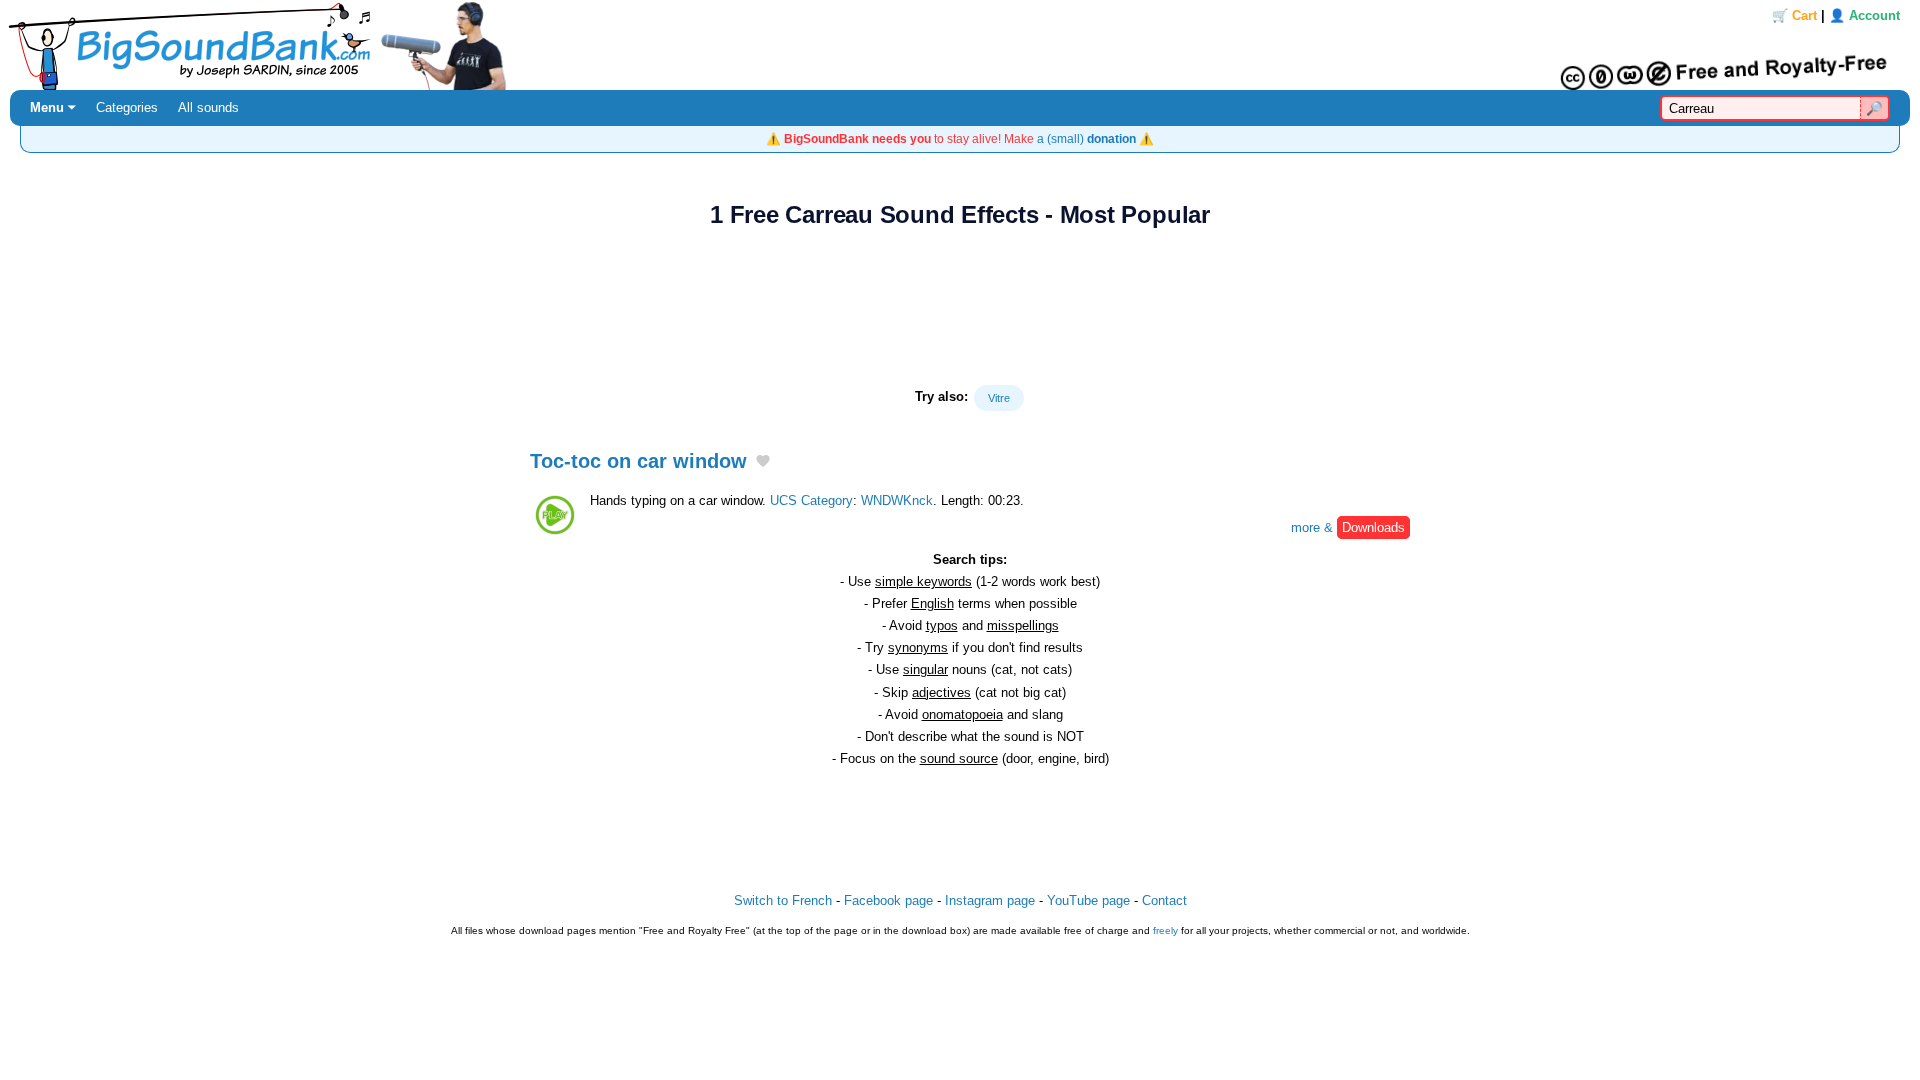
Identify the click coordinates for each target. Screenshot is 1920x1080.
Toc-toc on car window (638, 461)
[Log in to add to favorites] (763, 462)
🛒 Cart (1794, 15)
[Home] (960, 45)
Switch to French (783, 900)
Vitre (999, 398)
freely (1165, 930)
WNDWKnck (897, 500)
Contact (1164, 900)
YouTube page (1088, 900)
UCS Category (811, 500)
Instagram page (990, 900)
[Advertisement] (960, 307)
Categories (127, 107)
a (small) (1086, 138)
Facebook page (888, 900)
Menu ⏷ (53, 107)
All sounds (208, 107)
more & (1348, 527)
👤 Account (1864, 15)
